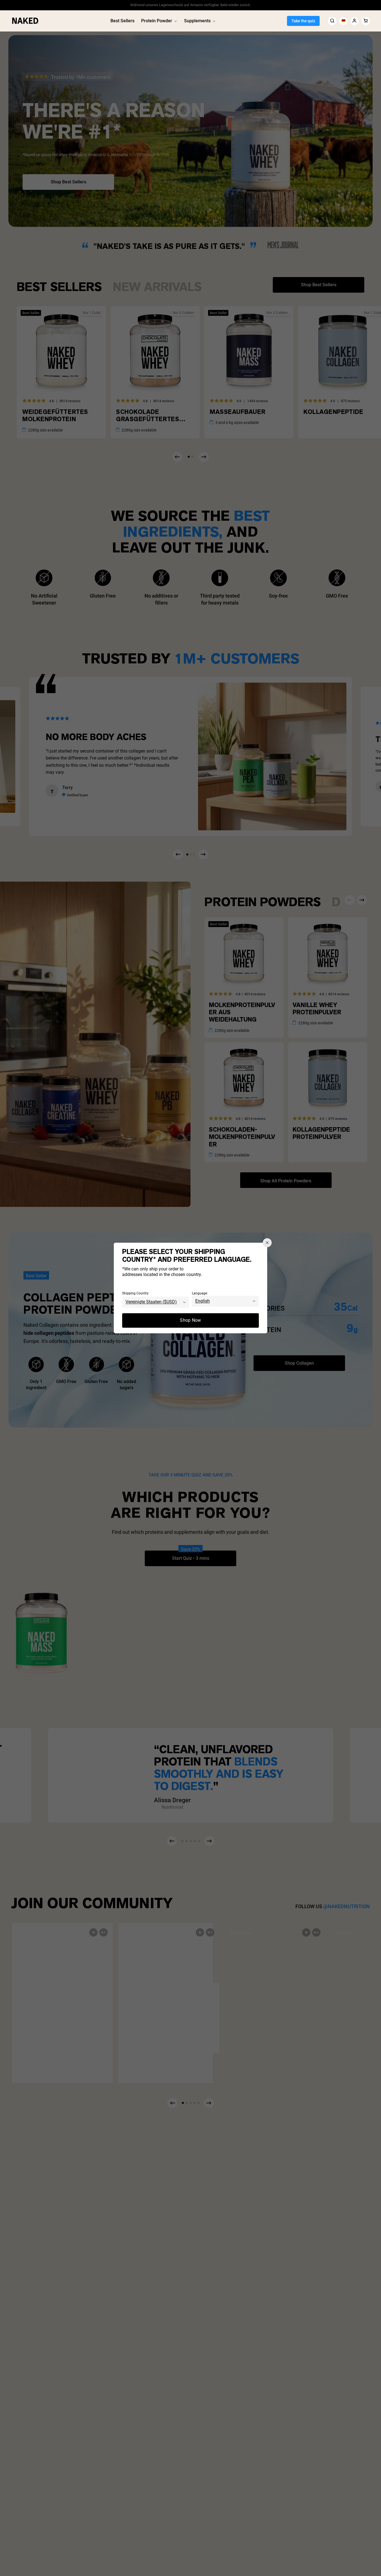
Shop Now (191, 1320)
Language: (200, 1294)
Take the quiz (303, 21)
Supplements (197, 21)
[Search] (332, 21)
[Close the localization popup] (267, 1243)
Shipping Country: (136, 1294)
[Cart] (366, 21)
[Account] (355, 21)
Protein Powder (157, 21)
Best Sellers (122, 21)
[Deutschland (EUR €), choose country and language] (343, 21)
